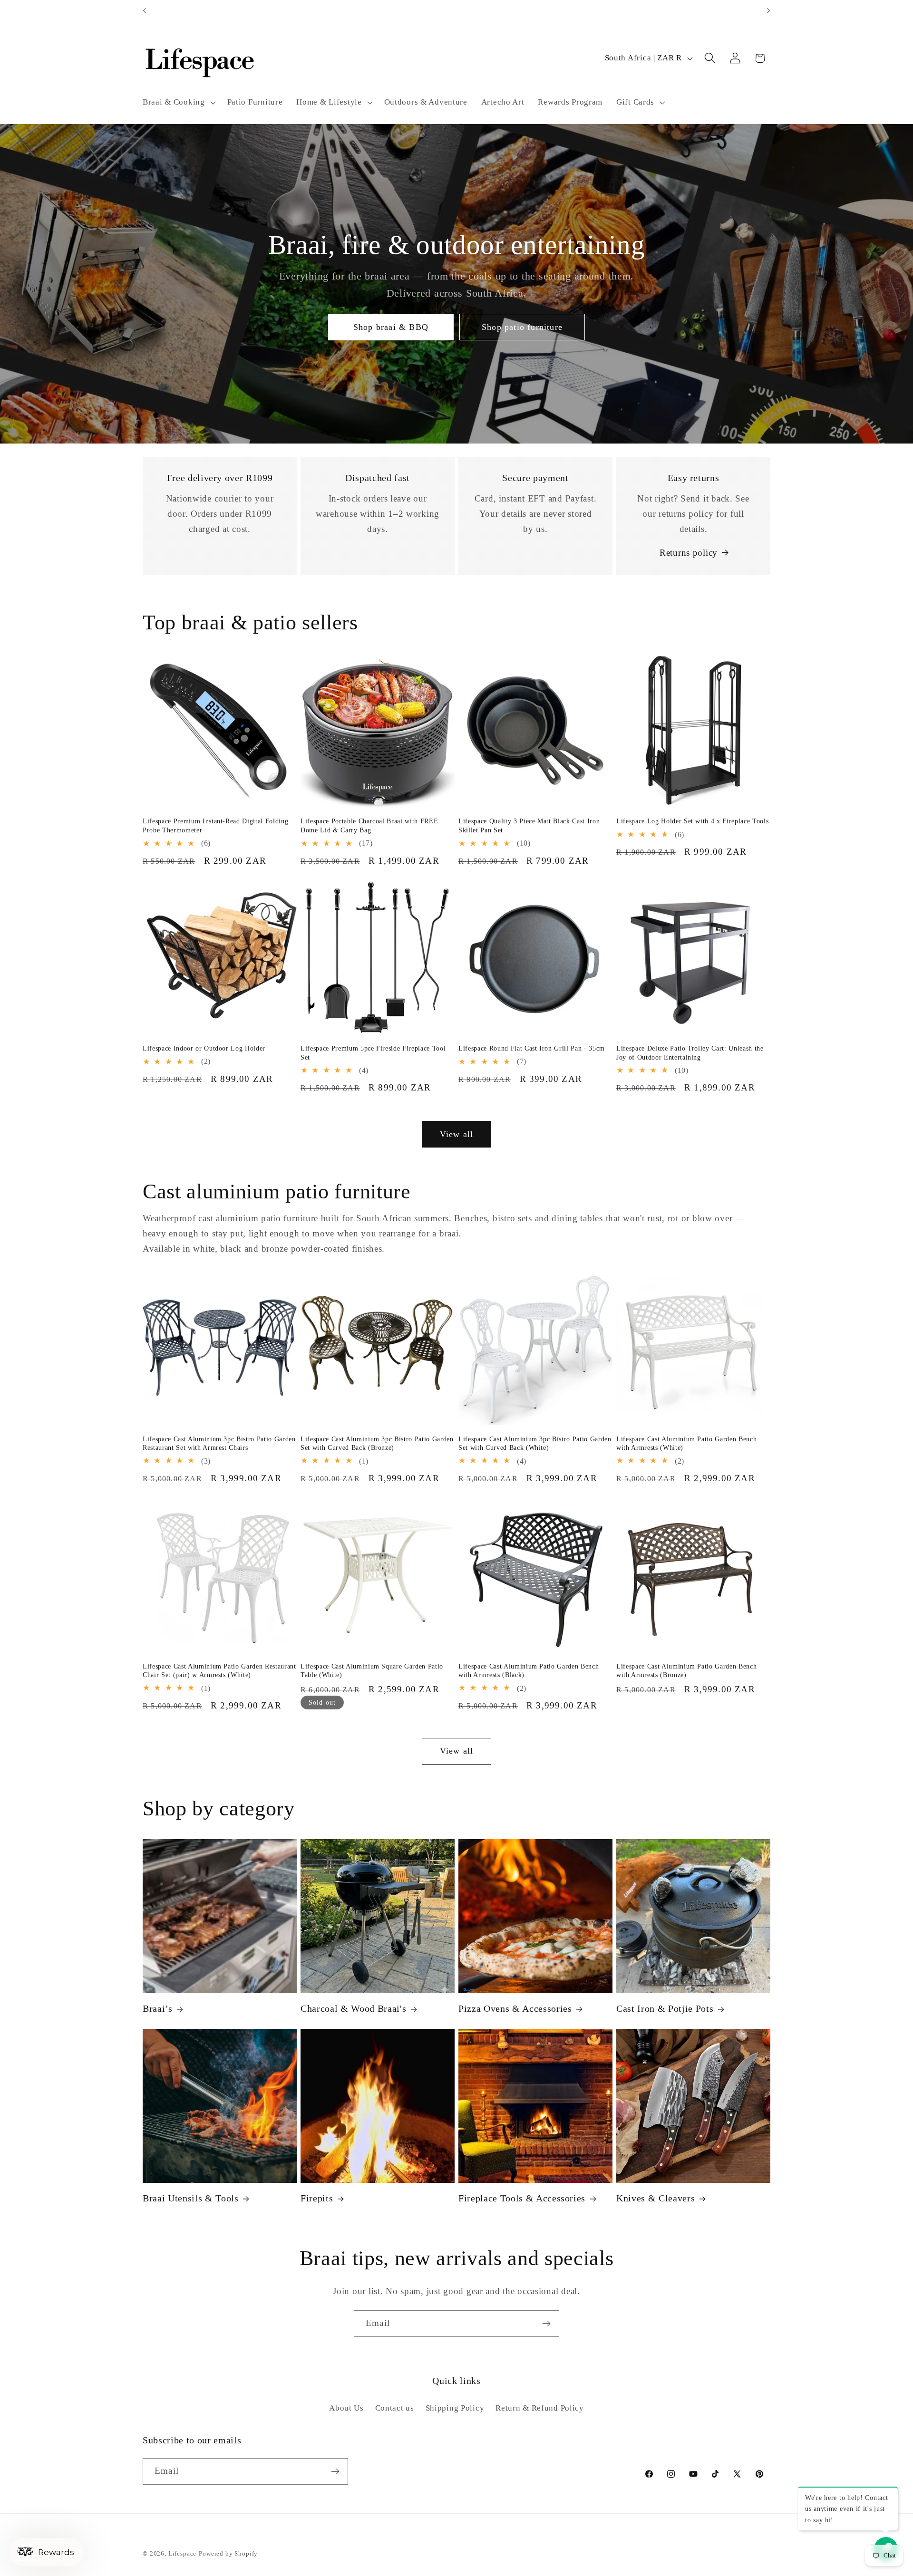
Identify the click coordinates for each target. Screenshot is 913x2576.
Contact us (395, 2407)
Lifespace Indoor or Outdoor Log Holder (204, 1048)
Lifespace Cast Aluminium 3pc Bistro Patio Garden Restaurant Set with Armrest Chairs (219, 1443)
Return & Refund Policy (540, 2407)
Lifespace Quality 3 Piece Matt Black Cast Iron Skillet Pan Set (529, 826)
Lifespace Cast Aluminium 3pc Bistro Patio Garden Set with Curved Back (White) (535, 1443)
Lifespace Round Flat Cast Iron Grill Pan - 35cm (532, 1048)
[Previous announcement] (145, 11)
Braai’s (158, 2009)
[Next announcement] (768, 11)
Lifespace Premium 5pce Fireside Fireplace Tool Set (373, 1053)
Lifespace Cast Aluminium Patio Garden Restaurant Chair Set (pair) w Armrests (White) (219, 1670)
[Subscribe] (546, 2324)
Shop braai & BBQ (391, 327)
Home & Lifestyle (329, 102)
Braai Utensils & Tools (191, 2198)
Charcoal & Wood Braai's (353, 2009)
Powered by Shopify (228, 2553)
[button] (178, 102)
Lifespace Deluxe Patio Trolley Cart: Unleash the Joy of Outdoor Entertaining (690, 1053)
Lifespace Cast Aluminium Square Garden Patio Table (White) (372, 1670)
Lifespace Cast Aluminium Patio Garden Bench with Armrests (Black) (529, 1670)
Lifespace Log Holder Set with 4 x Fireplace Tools (692, 821)
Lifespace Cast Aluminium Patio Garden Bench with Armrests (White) (686, 1443)
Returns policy (689, 553)
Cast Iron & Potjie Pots (665, 2009)
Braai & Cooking (174, 102)
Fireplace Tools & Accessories (522, 2198)
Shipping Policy (455, 2407)
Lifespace (183, 2553)
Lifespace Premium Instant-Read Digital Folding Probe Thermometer (215, 826)
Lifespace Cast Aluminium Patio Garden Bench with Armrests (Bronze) (686, 1670)
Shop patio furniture (522, 327)
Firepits (317, 2198)
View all (457, 1134)
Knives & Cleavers (656, 2198)
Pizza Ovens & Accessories (515, 2009)
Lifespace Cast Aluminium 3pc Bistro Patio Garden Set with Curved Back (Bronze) (377, 1443)
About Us (346, 2407)
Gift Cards (635, 102)
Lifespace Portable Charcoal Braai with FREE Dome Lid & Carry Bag (369, 826)
